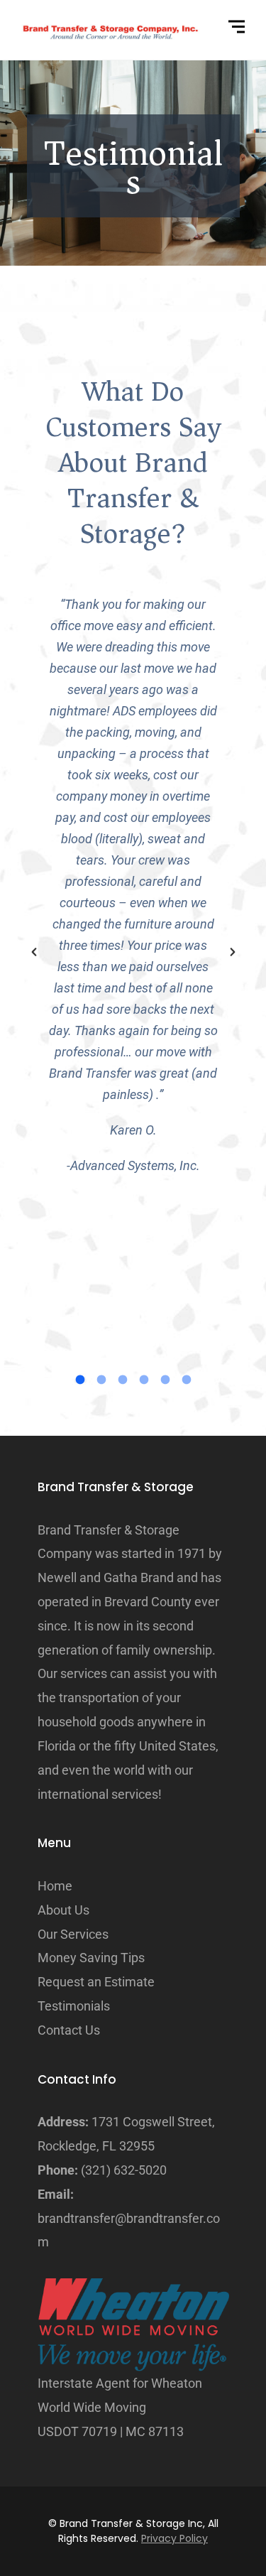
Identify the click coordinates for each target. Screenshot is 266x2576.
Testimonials (74, 2006)
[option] (133, 885)
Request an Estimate (96, 1982)
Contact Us (69, 2030)
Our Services (73, 1934)
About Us (63, 1910)
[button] (34, 953)
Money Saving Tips (91, 1958)
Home (55, 1886)
